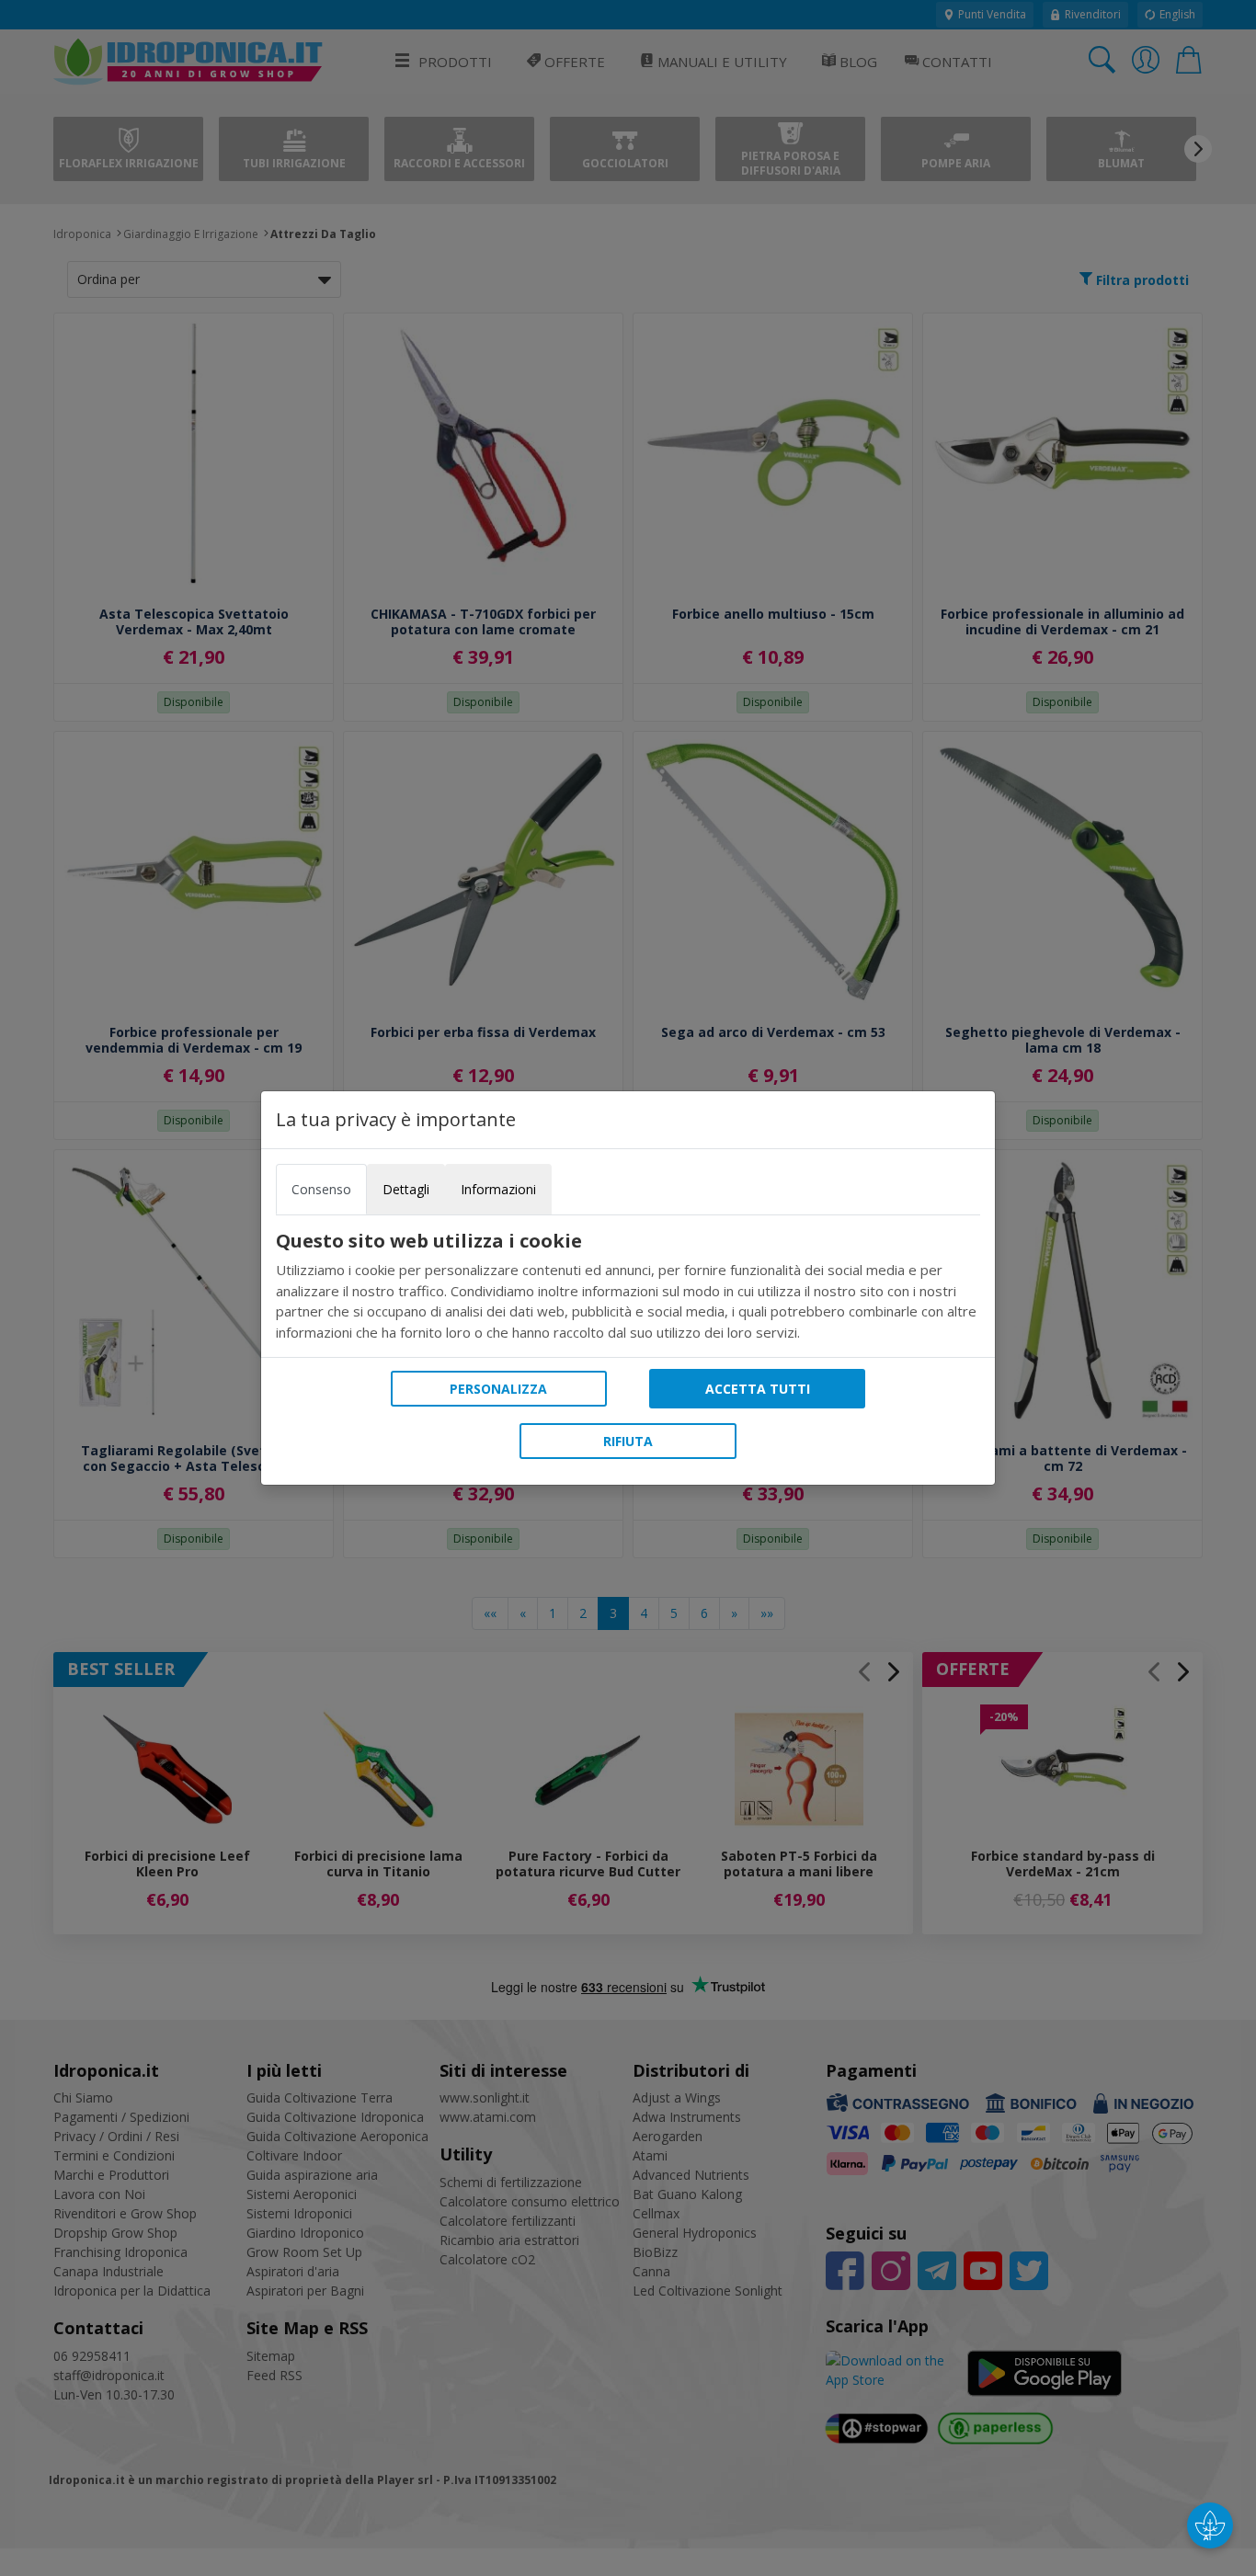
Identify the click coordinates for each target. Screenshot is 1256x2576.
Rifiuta (628, 1441)
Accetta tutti (758, 1389)
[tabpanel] (628, 1286)
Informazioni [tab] (498, 1189)
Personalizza (498, 1389)
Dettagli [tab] (406, 1189)
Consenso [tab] (321, 1189)
